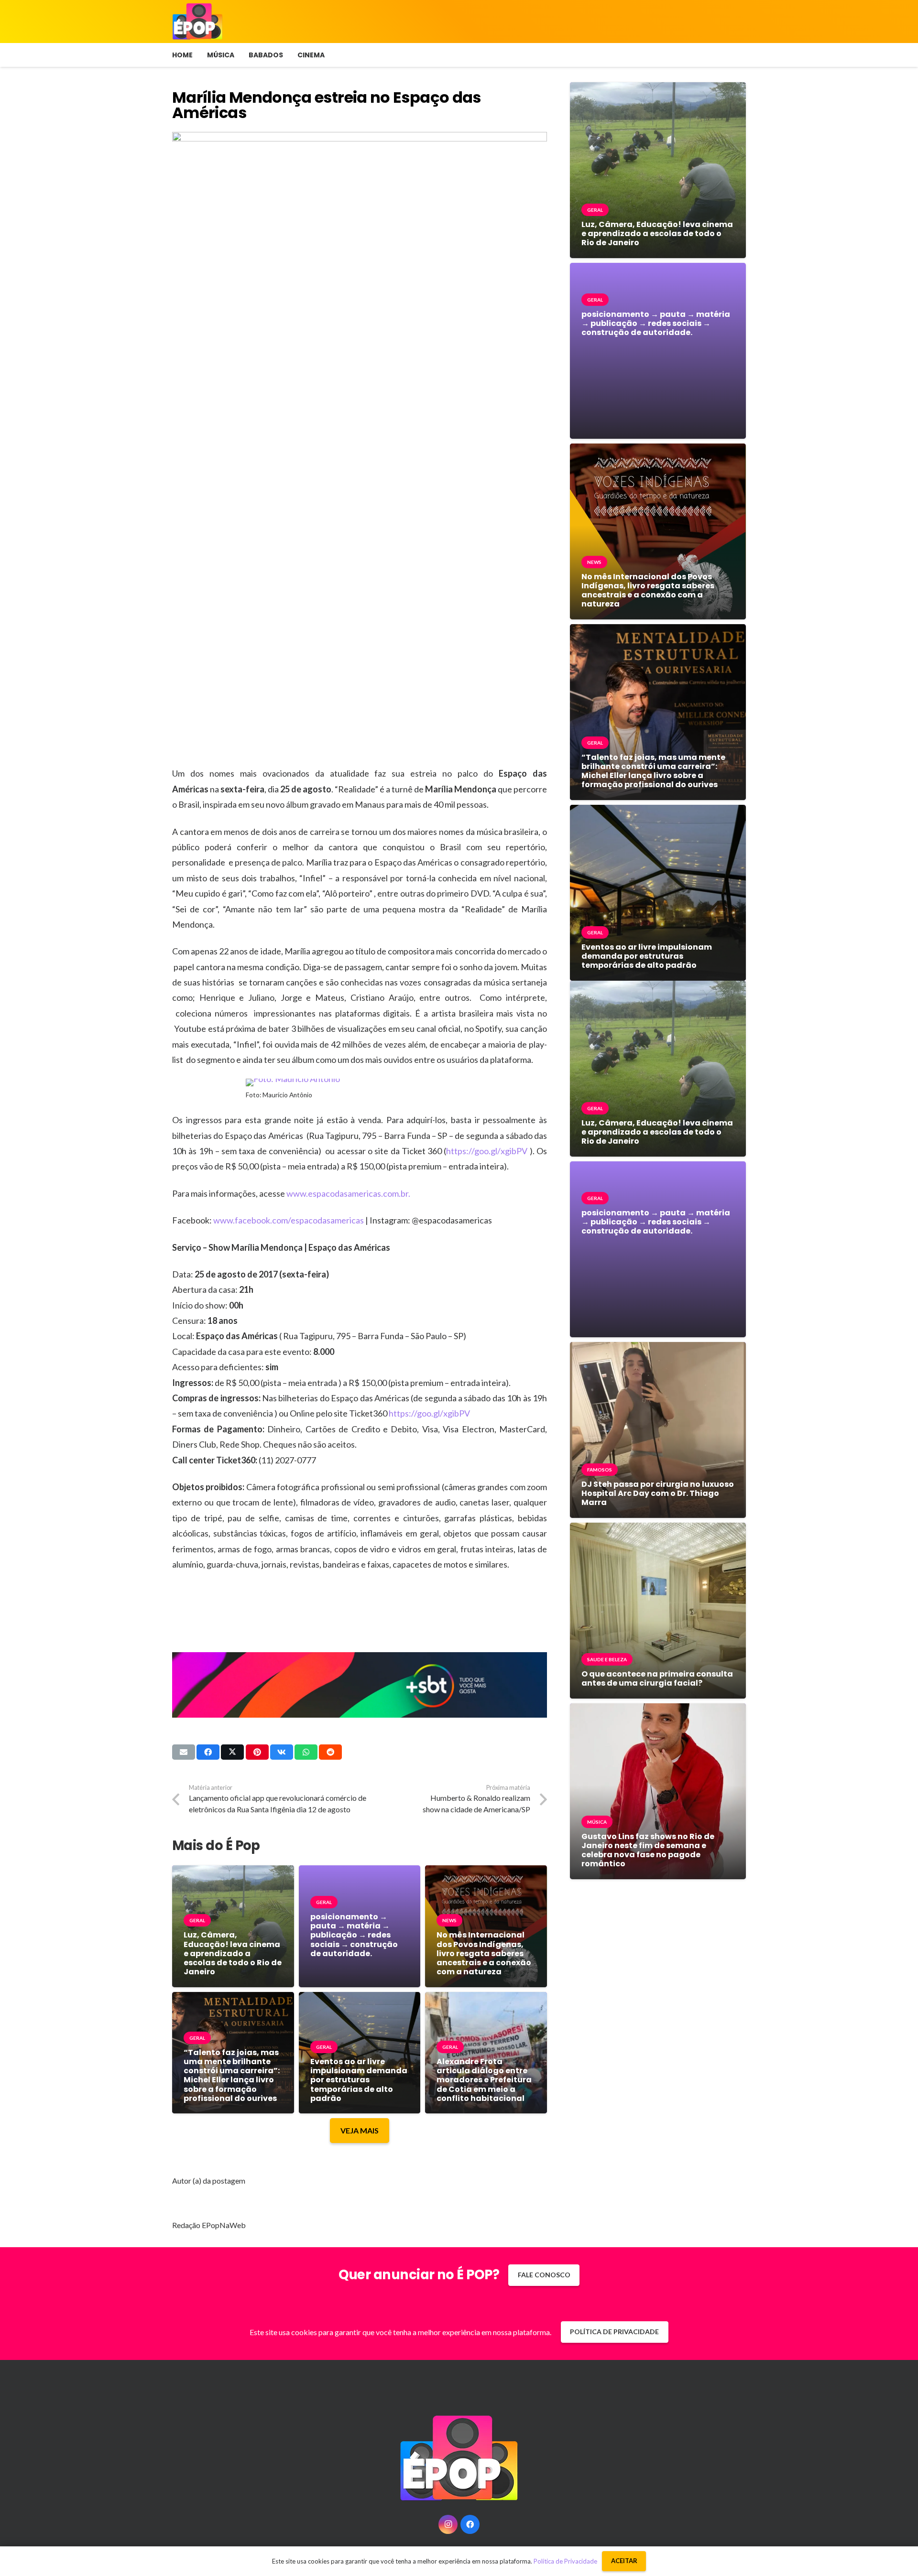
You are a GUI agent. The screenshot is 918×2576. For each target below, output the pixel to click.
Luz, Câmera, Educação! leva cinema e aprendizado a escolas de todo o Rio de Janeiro (233, 1953)
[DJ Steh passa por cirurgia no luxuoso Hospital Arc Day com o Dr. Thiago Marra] (658, 1349)
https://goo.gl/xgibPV (487, 1151)
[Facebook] (470, 2524)
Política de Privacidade (565, 2561)
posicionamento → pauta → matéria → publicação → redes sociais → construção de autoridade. (354, 1935)
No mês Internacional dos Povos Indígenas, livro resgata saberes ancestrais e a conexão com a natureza (484, 1953)
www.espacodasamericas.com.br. (348, 1193)
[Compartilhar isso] (208, 1752)
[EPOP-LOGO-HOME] (197, 22)
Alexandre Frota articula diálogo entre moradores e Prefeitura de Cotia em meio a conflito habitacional (484, 2080)
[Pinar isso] (257, 1752)
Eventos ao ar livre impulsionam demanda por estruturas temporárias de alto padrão (359, 2080)
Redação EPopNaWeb (209, 2225)
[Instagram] (448, 2524)
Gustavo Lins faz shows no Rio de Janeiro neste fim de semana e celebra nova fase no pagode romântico (648, 1850)
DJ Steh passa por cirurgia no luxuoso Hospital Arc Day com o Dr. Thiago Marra (658, 1493)
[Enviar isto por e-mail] (184, 1752)
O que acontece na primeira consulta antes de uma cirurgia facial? (657, 1678)
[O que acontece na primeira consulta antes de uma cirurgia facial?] (658, 1530)
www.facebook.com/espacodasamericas (289, 1220)
